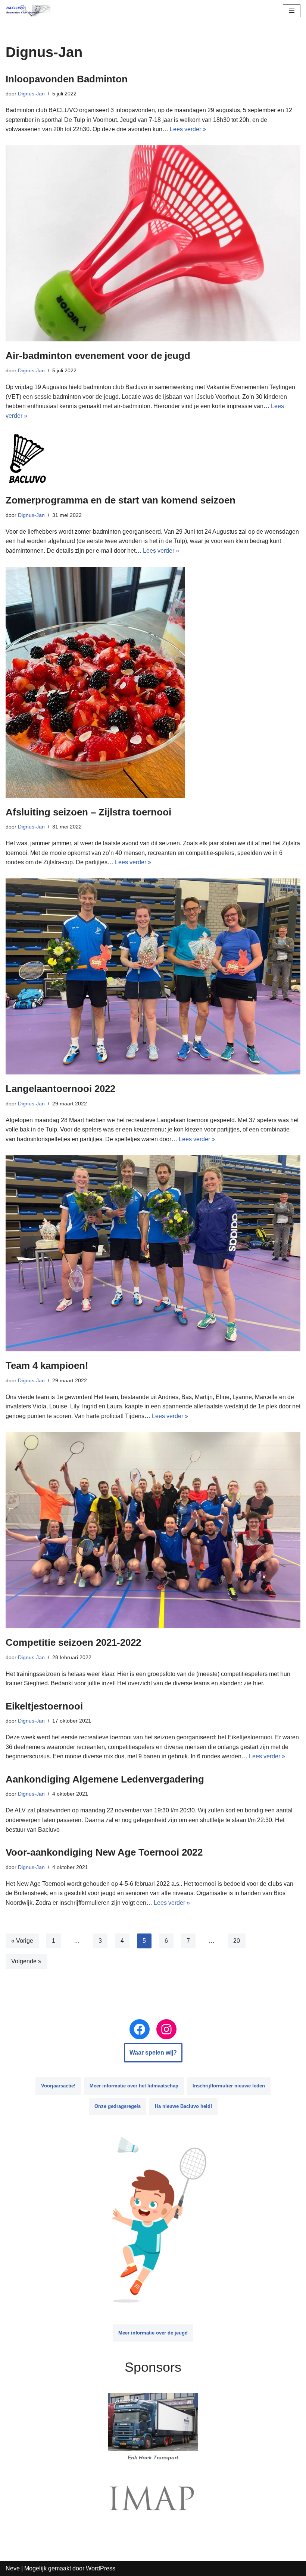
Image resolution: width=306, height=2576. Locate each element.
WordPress (101, 2568)
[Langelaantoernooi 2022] (153, 977)
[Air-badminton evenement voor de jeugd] (153, 244)
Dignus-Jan (31, 94)
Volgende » (26, 1961)
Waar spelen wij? (153, 2053)
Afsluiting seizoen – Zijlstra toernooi (88, 812)
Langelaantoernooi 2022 (60, 1089)
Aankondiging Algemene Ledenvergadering (105, 1779)
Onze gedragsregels (118, 2106)
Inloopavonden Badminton (67, 79)
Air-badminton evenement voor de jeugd (98, 356)
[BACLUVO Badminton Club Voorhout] (28, 11)
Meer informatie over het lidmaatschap (134, 2086)
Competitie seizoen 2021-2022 (73, 1642)
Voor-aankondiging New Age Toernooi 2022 (104, 1852)
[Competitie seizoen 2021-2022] (153, 1530)
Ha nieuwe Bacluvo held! (183, 2106)
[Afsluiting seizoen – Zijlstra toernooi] (153, 682)
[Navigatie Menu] (292, 11)
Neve (13, 2568)
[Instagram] (166, 2029)
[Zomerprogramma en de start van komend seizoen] (153, 459)
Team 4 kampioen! (47, 1366)
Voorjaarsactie (58, 2086)
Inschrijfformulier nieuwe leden (229, 2086)
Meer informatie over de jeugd (153, 2333)
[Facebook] (140, 2029)
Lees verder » (188, 129)
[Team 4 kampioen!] (153, 1254)
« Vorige (22, 1941)
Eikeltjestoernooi (44, 1706)
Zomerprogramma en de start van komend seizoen (121, 500)
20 (237, 1941)
